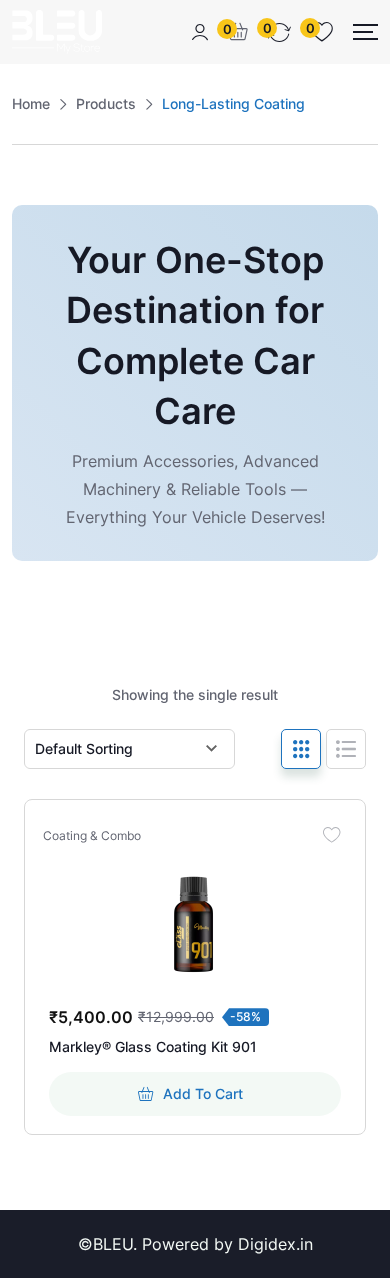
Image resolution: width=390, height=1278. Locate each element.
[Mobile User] (200, 32)
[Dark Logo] (57, 32)
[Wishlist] (331, 834)
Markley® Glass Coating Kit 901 (153, 1046)
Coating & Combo (92, 836)
